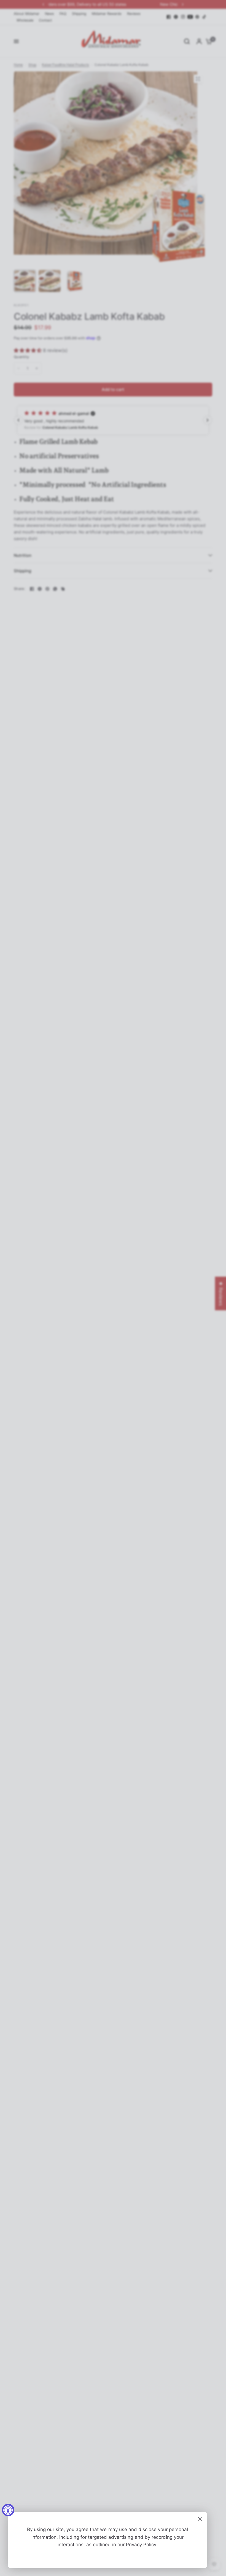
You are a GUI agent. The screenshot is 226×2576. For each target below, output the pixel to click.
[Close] (200, 2519)
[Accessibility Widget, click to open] (8, 2510)
